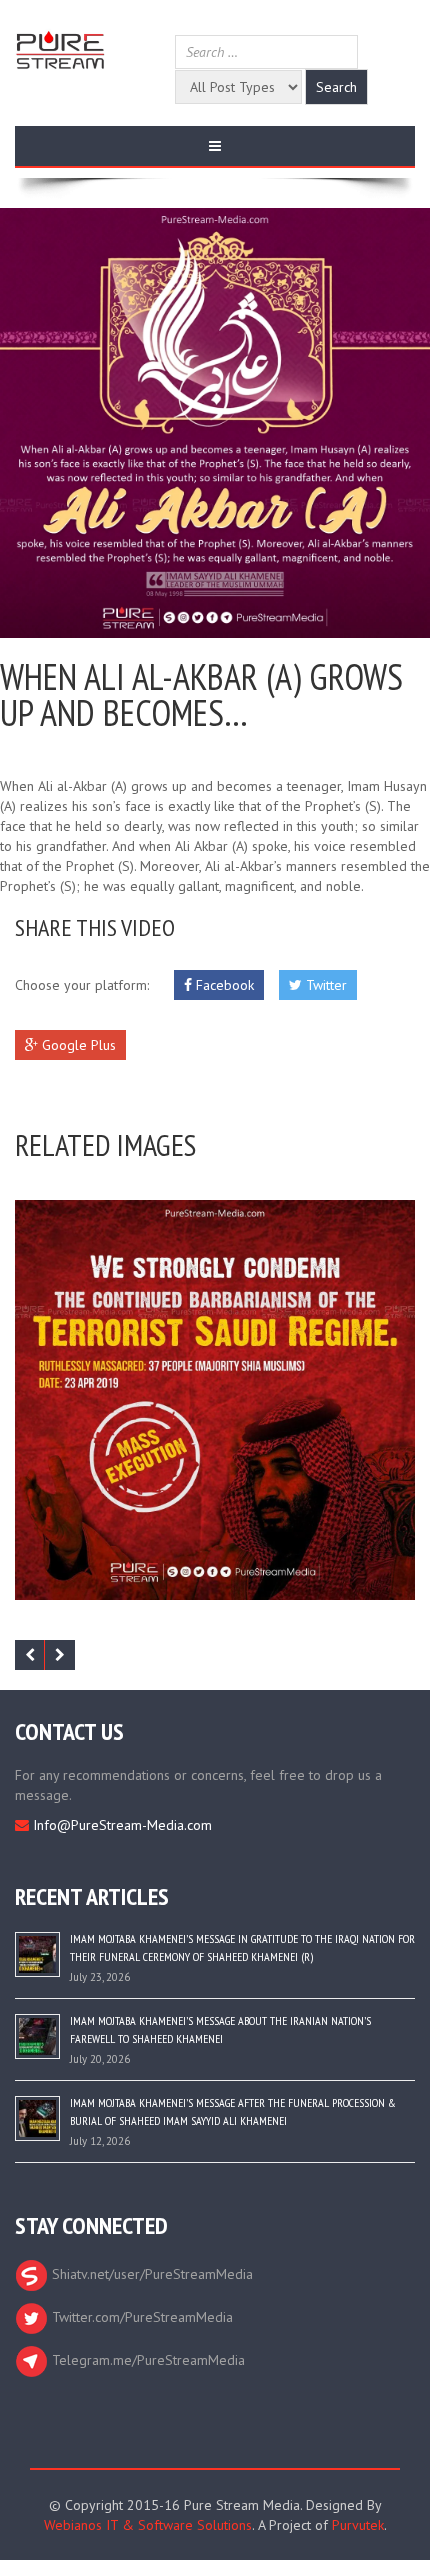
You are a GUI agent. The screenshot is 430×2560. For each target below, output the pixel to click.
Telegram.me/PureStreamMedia (146, 2360)
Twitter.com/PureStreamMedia (140, 2317)
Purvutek (358, 2525)
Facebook (223, 985)
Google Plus (77, 1045)
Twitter (324, 985)
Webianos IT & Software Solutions (148, 2525)
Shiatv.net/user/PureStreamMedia (150, 2274)
